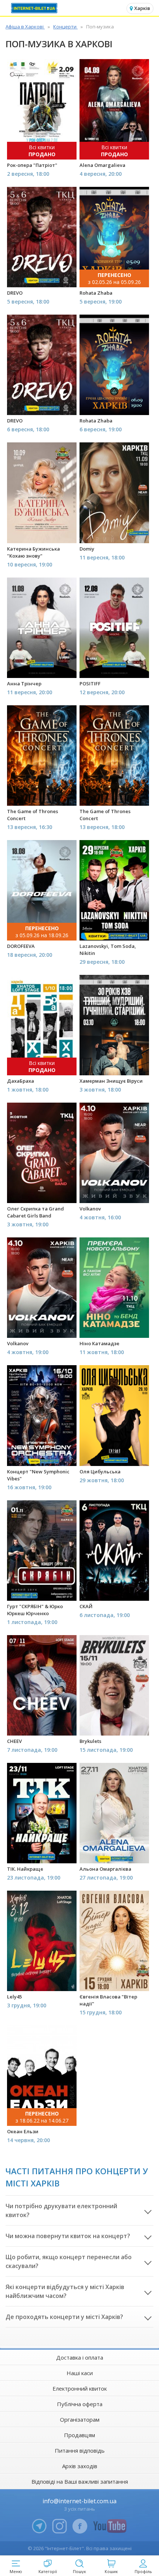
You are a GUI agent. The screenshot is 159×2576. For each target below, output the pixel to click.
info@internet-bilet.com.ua (79, 2501)
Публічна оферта (80, 2404)
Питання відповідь (80, 2450)
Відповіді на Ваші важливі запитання (80, 2481)
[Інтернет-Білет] (35, 8)
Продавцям (79, 2435)
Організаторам (80, 2419)
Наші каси (80, 2373)
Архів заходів (80, 2466)
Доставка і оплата (80, 2357)
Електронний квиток (80, 2388)
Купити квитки (43, 150)
